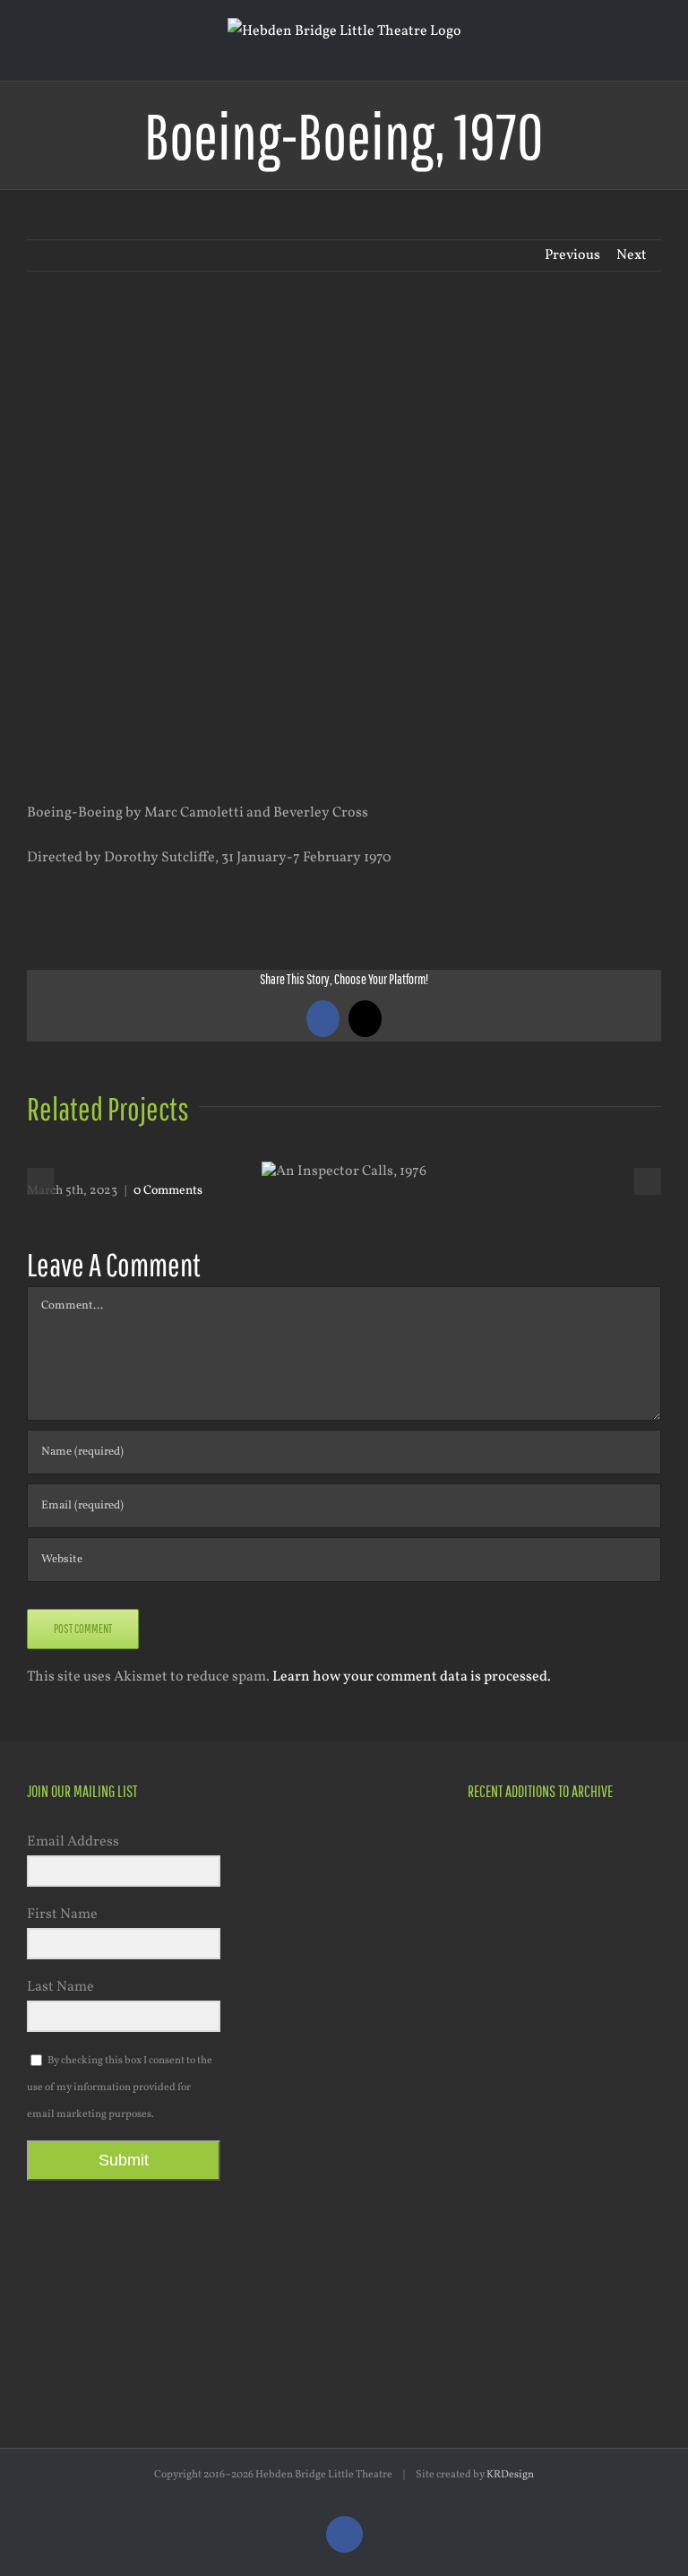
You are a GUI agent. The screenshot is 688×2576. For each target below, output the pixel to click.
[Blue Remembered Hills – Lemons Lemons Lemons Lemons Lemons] (628, 2197)
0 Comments (168, 1191)
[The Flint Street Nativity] (499, 2109)
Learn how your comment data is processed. (412, 1677)
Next (632, 255)
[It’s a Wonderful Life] (499, 2287)
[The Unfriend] (563, 2108)
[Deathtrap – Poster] (628, 1964)
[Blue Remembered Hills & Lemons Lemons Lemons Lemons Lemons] (628, 2287)
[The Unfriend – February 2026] (628, 2036)
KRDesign (510, 2475)
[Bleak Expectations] (563, 2198)
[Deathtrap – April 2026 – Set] (499, 2036)
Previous (572, 255)
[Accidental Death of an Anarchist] (499, 2197)
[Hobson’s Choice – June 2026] (499, 1849)
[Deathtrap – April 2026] (563, 1962)
